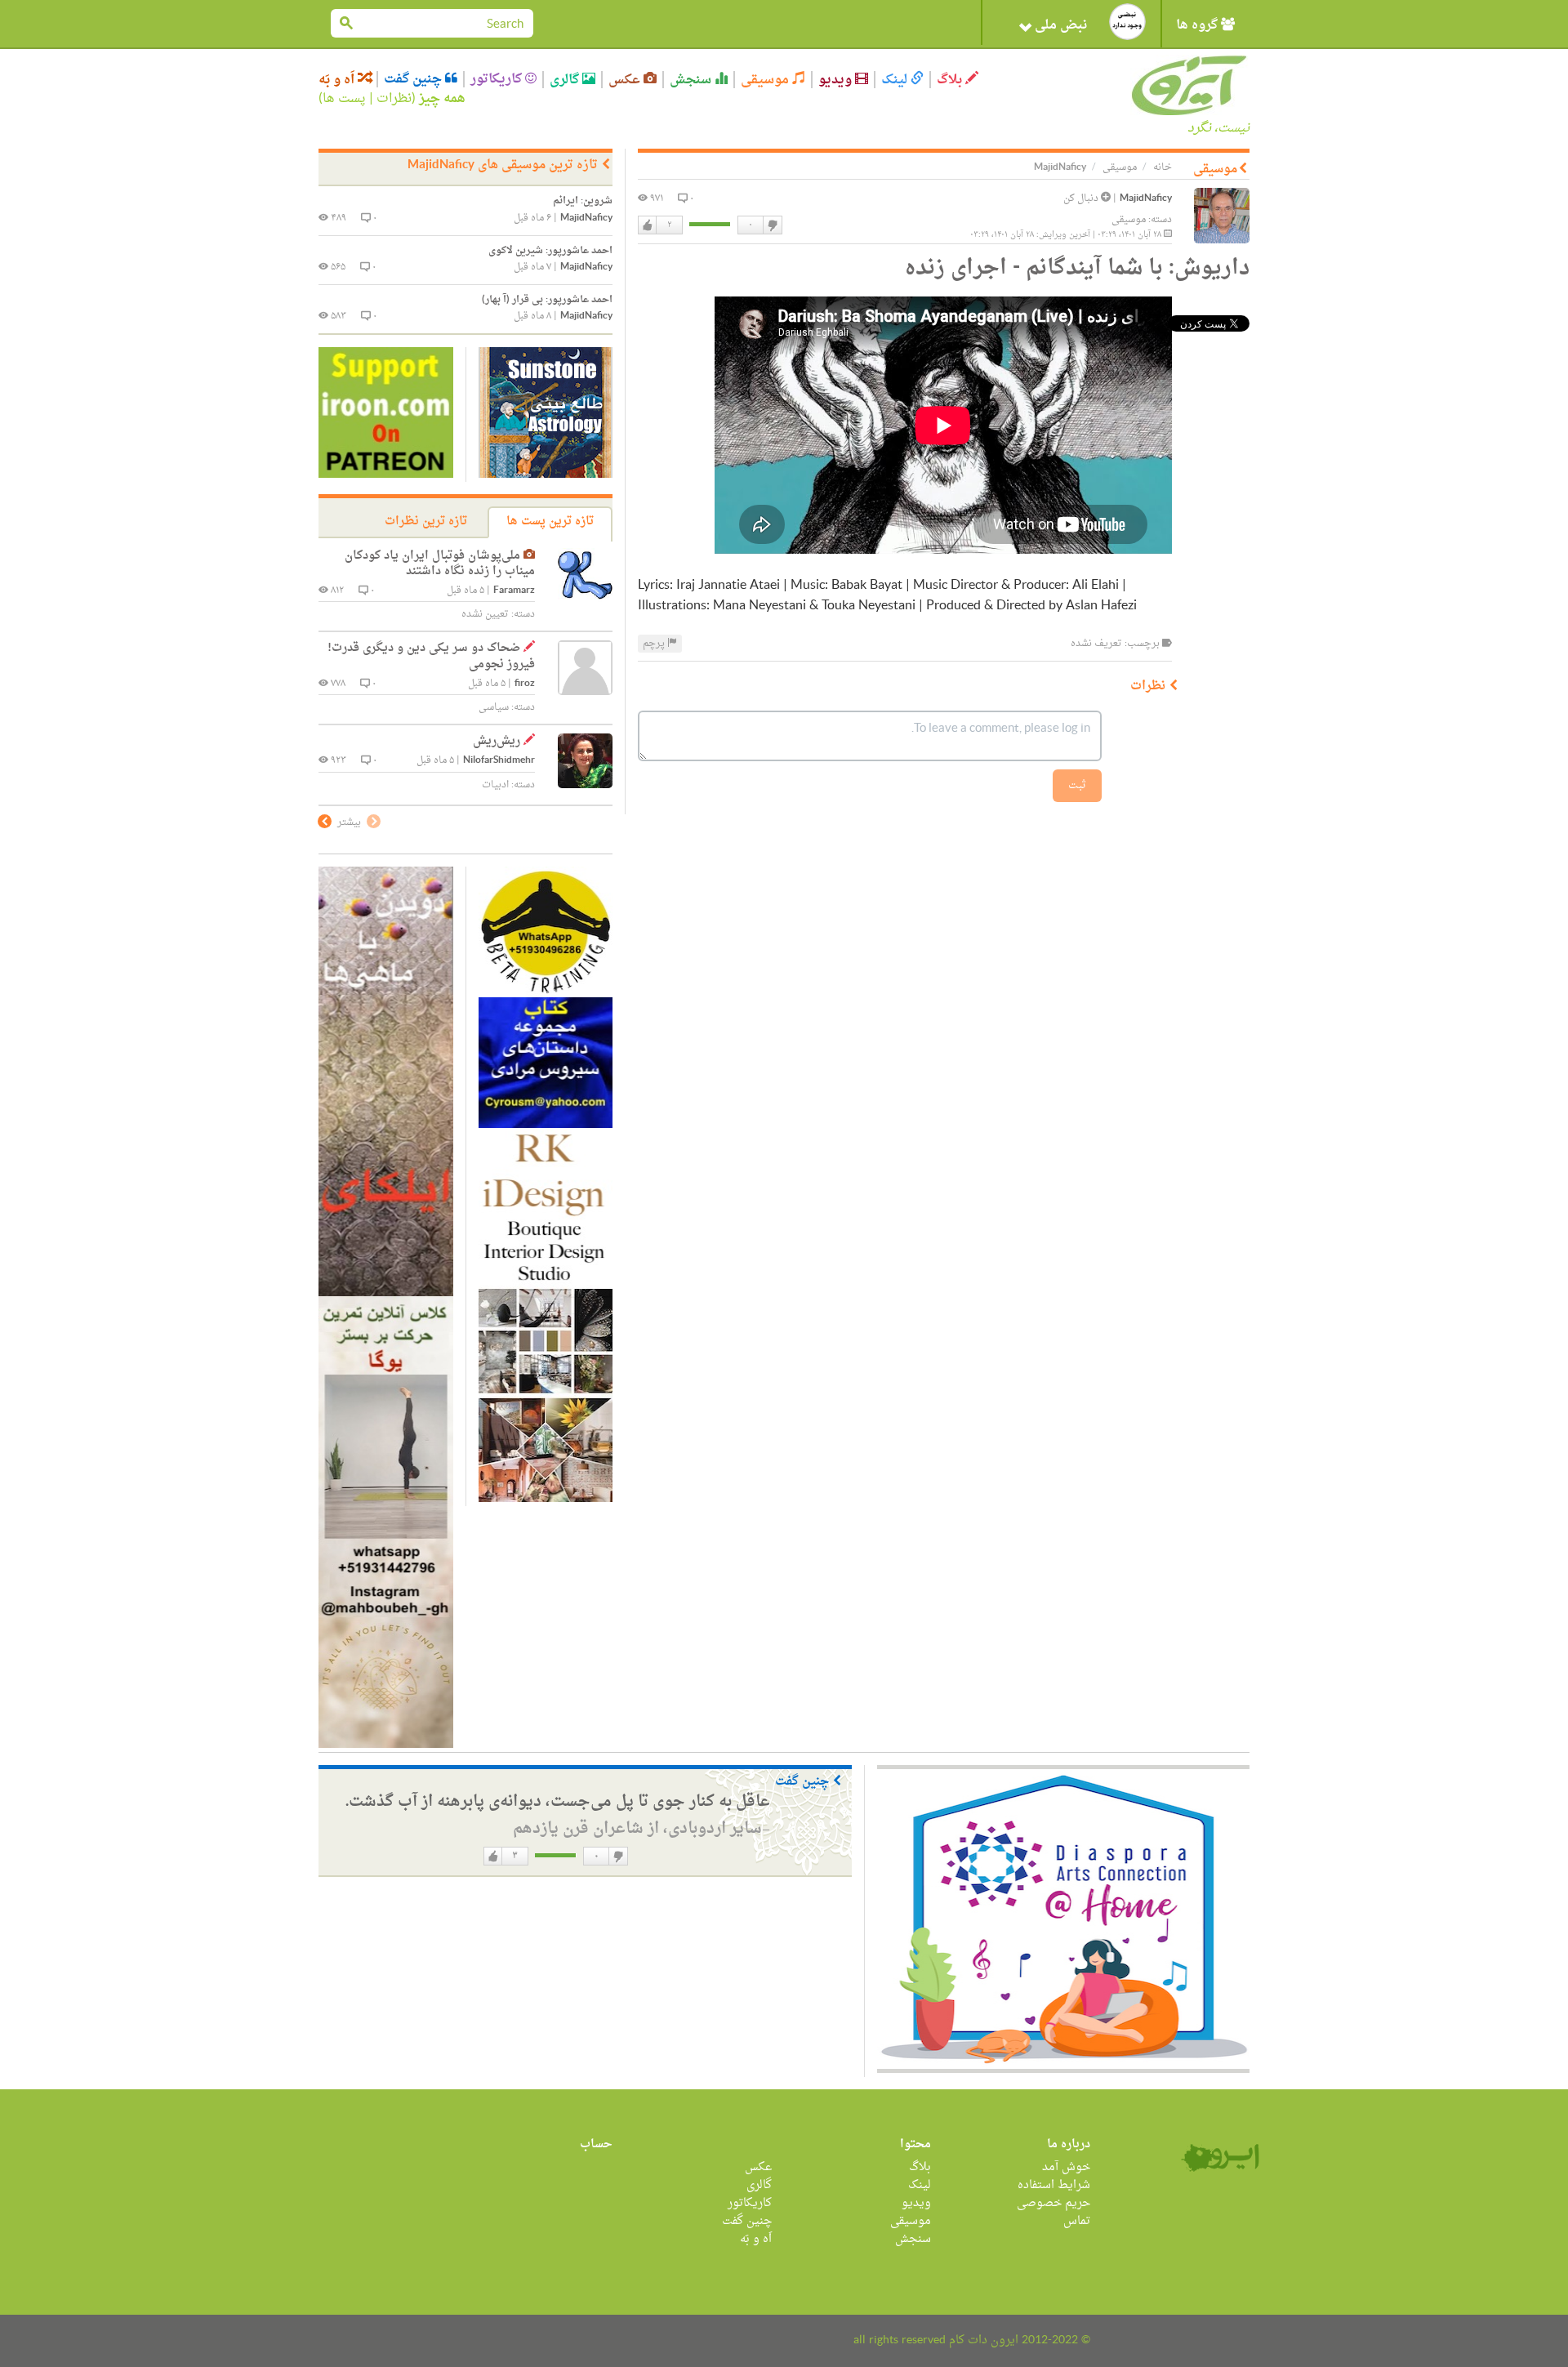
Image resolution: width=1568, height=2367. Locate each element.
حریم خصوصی (1053, 2203)
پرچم (655, 644)
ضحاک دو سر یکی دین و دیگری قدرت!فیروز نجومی (431, 656)
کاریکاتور (498, 79)
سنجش (692, 80)
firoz (525, 684)
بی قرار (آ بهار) (547, 300)
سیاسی (494, 707)
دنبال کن (1082, 198)
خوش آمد (1066, 2167)
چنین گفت (414, 79)
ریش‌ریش (497, 741)
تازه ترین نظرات (426, 522)
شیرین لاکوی (550, 251)
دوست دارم (648, 225)
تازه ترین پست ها (550, 522)
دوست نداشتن (772, 225)
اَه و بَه (338, 80)
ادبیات (495, 785)
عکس (626, 80)
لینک (896, 80)
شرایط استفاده (1054, 2185)
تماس (1077, 2221)
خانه (1163, 167)
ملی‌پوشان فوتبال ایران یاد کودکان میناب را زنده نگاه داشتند (440, 564)
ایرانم (583, 201)
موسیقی (766, 80)
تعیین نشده (485, 614)
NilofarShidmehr (499, 761)
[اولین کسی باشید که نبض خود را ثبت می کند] (1127, 22)
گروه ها (1198, 25)
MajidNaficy (1146, 199)
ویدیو (837, 80)
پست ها (344, 99)
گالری (566, 80)
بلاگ (951, 80)
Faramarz (514, 591)
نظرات (394, 99)
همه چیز (442, 99)
